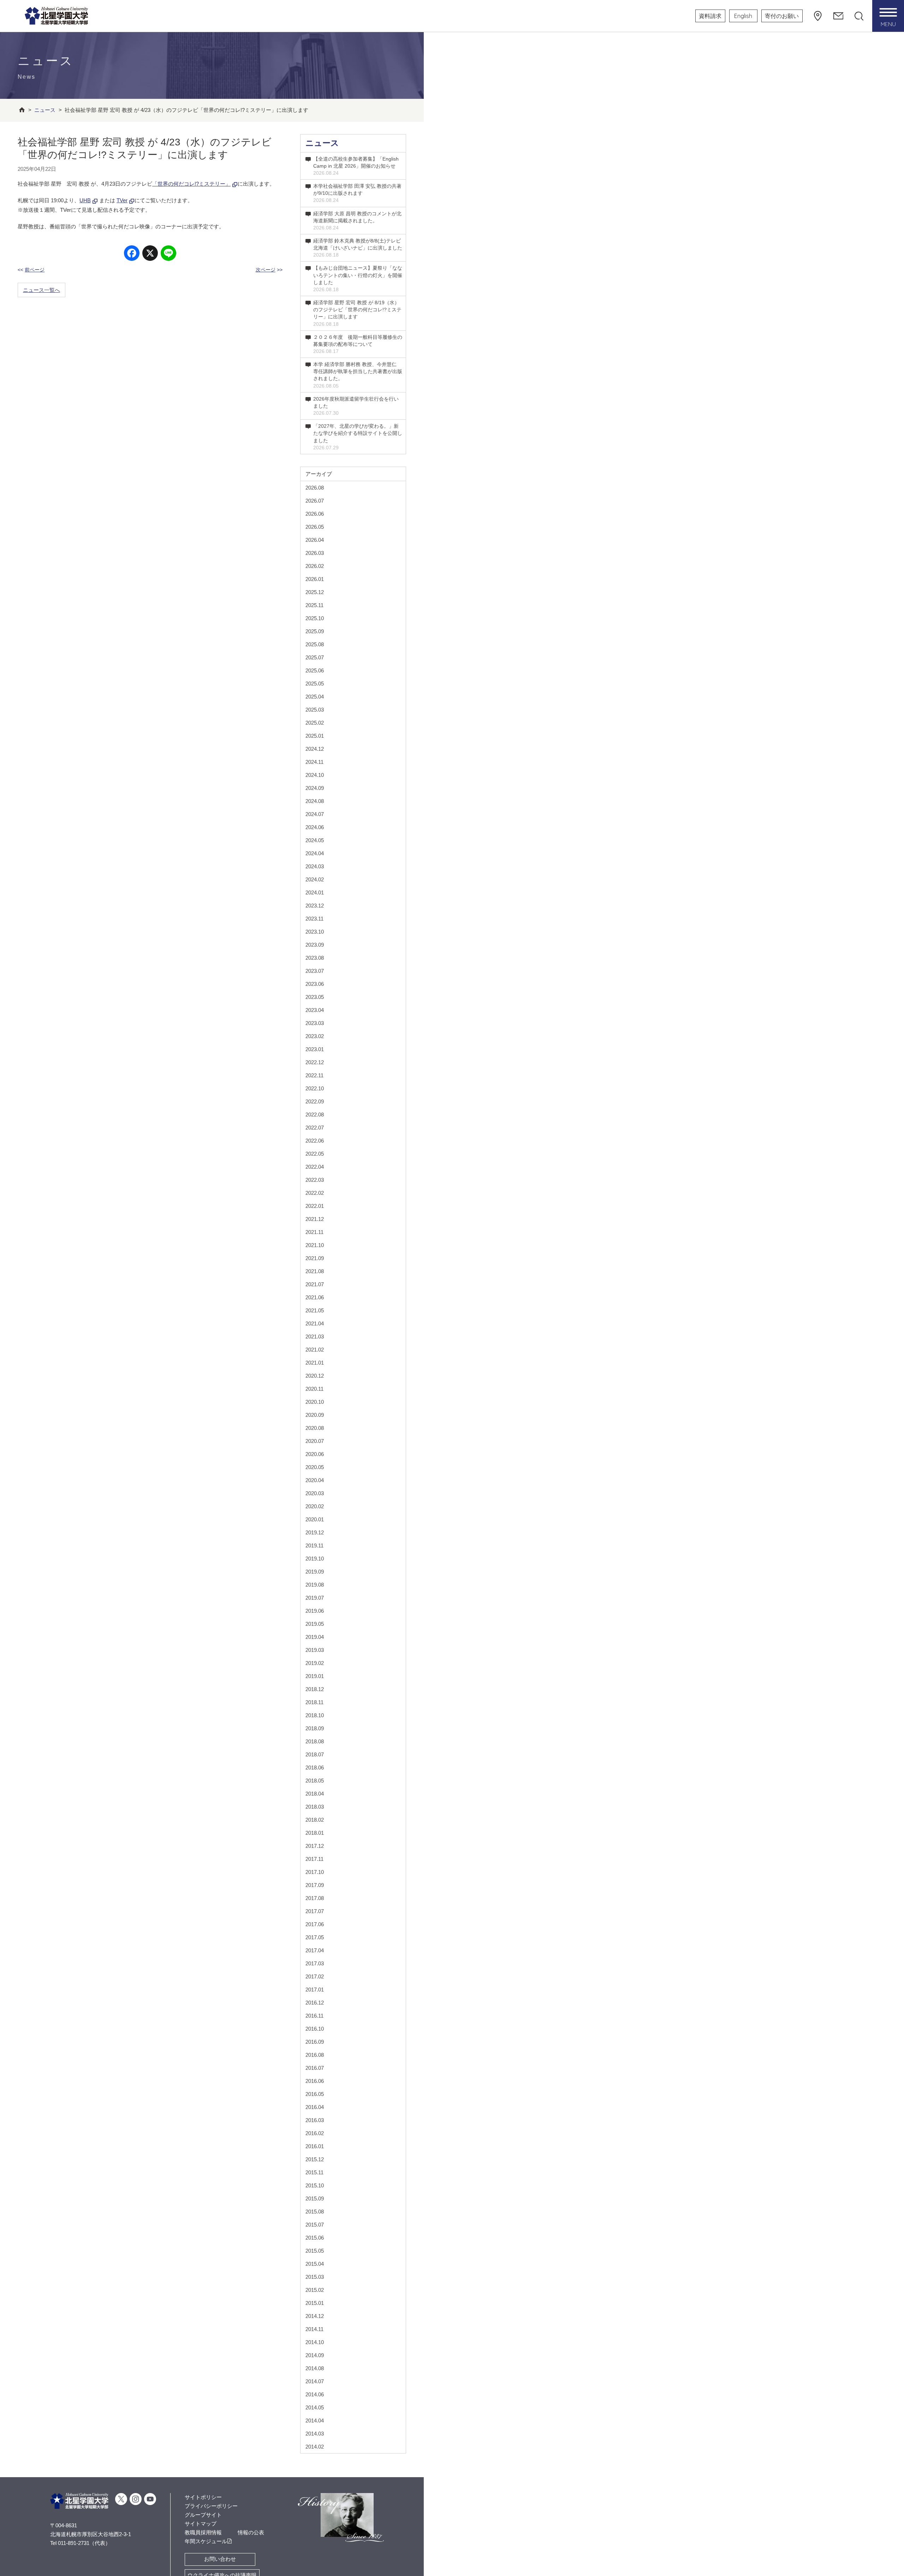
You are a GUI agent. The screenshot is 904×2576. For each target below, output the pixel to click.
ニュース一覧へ (41, 290)
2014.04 (315, 2421)
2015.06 (315, 2238)
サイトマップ (201, 2524)
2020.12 (315, 1376)
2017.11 (314, 1859)
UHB (85, 200)
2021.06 (315, 1297)
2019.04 (315, 1637)
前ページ (35, 270)
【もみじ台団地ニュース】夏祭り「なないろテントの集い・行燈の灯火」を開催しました (358, 278)
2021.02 (315, 1350)
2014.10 (315, 2342)
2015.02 (315, 2290)
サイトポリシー (203, 2497)
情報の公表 (251, 2532)
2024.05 (315, 840)
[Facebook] (132, 254)
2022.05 (315, 1154)
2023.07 (315, 971)
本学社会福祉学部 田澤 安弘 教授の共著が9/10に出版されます (357, 193)
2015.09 (315, 2198)
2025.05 (315, 684)
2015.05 (315, 2251)
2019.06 (315, 1611)
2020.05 (315, 1467)
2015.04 (315, 2264)
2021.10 (315, 1245)
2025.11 (314, 605)
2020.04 (315, 1480)
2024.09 (315, 788)
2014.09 (315, 2355)
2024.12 (315, 749)
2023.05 (315, 997)
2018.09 (315, 1728)
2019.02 (315, 1663)
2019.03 (315, 1650)
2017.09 (315, 1885)
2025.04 (315, 697)
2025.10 (315, 618)
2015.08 (315, 2212)
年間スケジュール (206, 2541)
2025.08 (315, 644)
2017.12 (315, 1846)
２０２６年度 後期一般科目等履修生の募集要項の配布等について (358, 344)
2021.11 (314, 1232)
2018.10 (315, 1715)
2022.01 (315, 1206)
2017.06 (315, 1924)
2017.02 (315, 1976)
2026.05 (315, 527)
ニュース (322, 143)
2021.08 (315, 1271)
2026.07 (315, 501)
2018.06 (315, 1768)
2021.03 (315, 1337)
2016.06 (315, 2081)
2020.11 (314, 1389)
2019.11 (314, 1545)
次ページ (266, 270)
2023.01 (315, 1049)
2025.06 (315, 670)
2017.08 (315, 1898)
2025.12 (315, 592)
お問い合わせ (220, 2559)
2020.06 (315, 1454)
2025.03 (315, 710)
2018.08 (315, 1741)
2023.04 (315, 1010)
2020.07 (315, 1441)
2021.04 (315, 1323)
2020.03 (315, 1493)
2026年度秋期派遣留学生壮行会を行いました (356, 406)
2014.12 (315, 2316)
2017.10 (315, 1872)
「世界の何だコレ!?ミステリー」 (191, 184)
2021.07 (315, 1284)
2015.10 (315, 2185)
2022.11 (314, 1075)
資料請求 (710, 16)
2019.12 (315, 1532)
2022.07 (315, 1128)
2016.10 (315, 2029)
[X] (150, 254)
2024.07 (315, 814)
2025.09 (315, 631)
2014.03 (315, 2434)
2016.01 (315, 2146)
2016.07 (315, 2068)
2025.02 (315, 723)
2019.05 (315, 1624)
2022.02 (315, 1193)
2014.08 (315, 2368)
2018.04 (315, 1794)
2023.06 (315, 984)
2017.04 (315, 1950)
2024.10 (315, 775)
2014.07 (315, 2381)
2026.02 (315, 566)
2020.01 (315, 1519)
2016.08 (315, 2055)
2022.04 (315, 1167)
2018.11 (314, 1702)
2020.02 (315, 1506)
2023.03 (315, 1023)
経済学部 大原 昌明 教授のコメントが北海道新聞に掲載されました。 (357, 221)
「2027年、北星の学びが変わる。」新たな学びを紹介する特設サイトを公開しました (358, 437)
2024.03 (315, 866)
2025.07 (315, 657)
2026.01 (315, 579)
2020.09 (315, 1415)
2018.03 (315, 1807)
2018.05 (315, 1781)
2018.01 (315, 1833)
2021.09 (315, 1258)
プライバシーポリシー (211, 2506)
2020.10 (315, 1402)
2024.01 (315, 892)
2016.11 (314, 2016)
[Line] (168, 254)
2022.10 (315, 1088)
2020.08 (315, 1428)
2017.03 (315, 1963)
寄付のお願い (782, 16)
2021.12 (315, 1219)
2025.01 (315, 736)
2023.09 (315, 945)
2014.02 (315, 2447)
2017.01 (315, 1990)
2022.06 (315, 1141)
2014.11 (314, 2329)
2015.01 (315, 2303)
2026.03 (315, 553)
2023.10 (315, 932)
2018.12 (315, 1689)
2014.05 (315, 2407)
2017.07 (315, 1911)
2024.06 (315, 827)
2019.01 (315, 1676)
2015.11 (314, 2172)
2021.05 (315, 1310)
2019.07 (315, 1598)
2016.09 (315, 2042)
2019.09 (315, 1572)
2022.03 (315, 1180)
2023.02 (315, 1036)
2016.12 (315, 2003)
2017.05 (315, 1937)
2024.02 (315, 879)
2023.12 (315, 906)
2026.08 (315, 488)
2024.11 (314, 762)
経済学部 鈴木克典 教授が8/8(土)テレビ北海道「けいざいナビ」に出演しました (358, 248)
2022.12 (315, 1062)
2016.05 (315, 2094)
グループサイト (203, 2515)
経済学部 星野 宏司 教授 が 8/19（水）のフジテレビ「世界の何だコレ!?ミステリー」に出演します (357, 313)
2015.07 (315, 2225)
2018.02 (315, 1820)
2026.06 (315, 514)
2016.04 (315, 2107)
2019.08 (315, 1585)
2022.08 (315, 1115)
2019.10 (315, 1559)
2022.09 (315, 1101)
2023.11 (314, 919)
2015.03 (315, 2277)
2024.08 (315, 801)
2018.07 (315, 1754)
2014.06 (315, 2394)
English (743, 16)
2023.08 (315, 958)
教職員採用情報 (203, 2532)
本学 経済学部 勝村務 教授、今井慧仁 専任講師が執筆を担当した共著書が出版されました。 (358, 375)
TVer (122, 200)
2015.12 (315, 2159)
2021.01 (315, 1363)
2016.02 (315, 2133)
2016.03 (315, 2120)
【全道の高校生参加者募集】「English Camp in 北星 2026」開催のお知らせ (356, 166)
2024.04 (315, 853)
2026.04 (315, 540)
